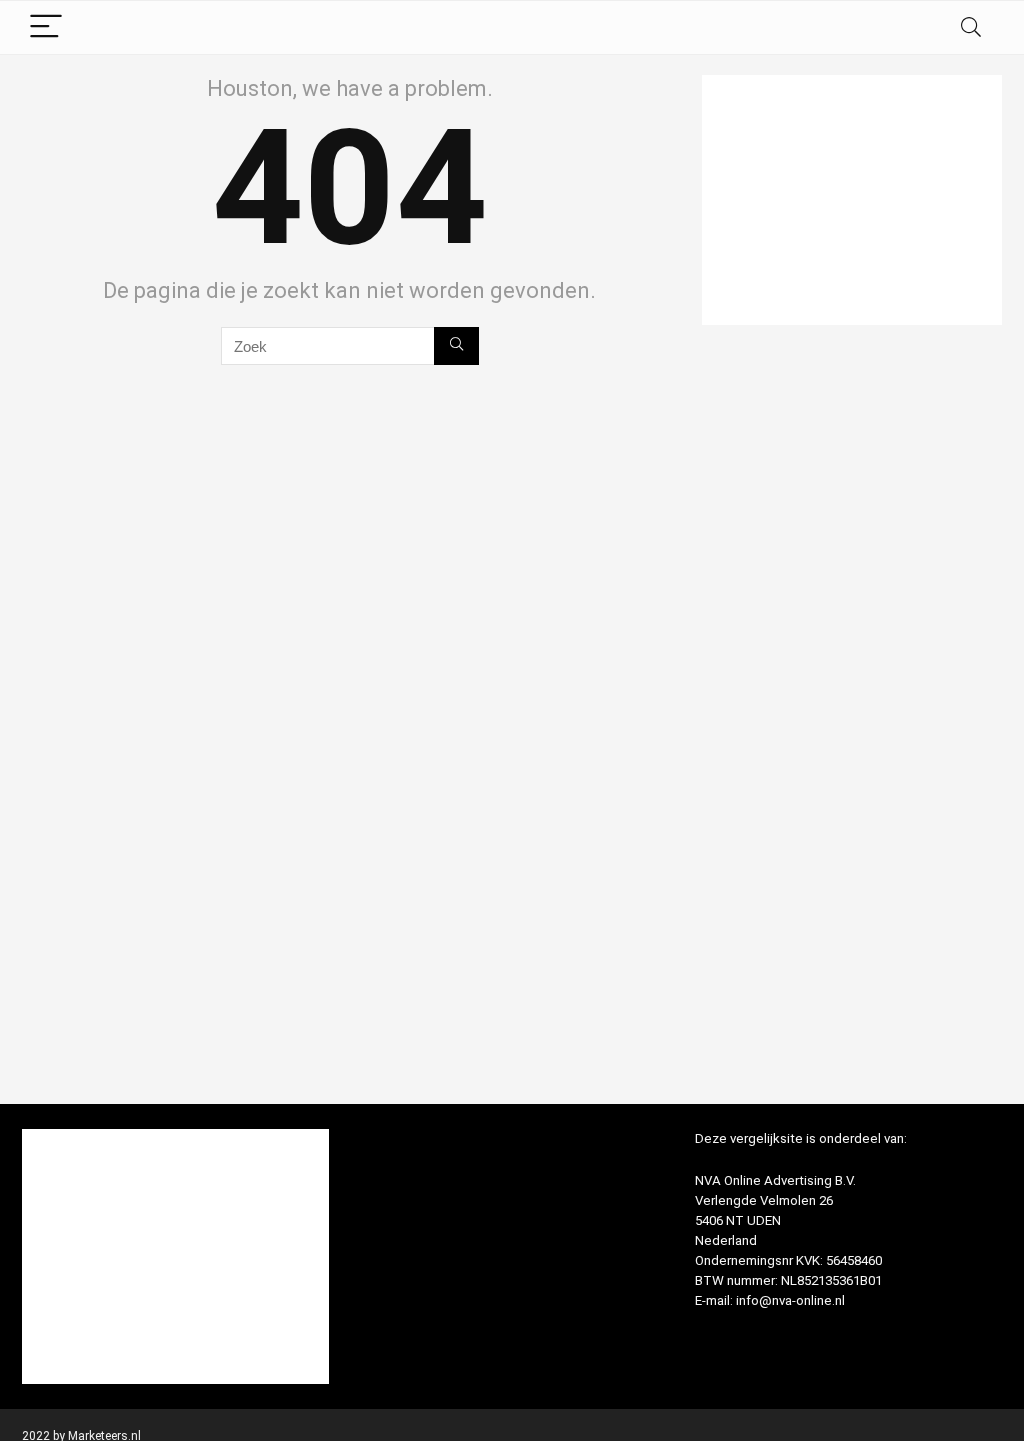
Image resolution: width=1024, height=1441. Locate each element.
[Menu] (46, 27)
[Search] (971, 27)
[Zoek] (456, 346)
